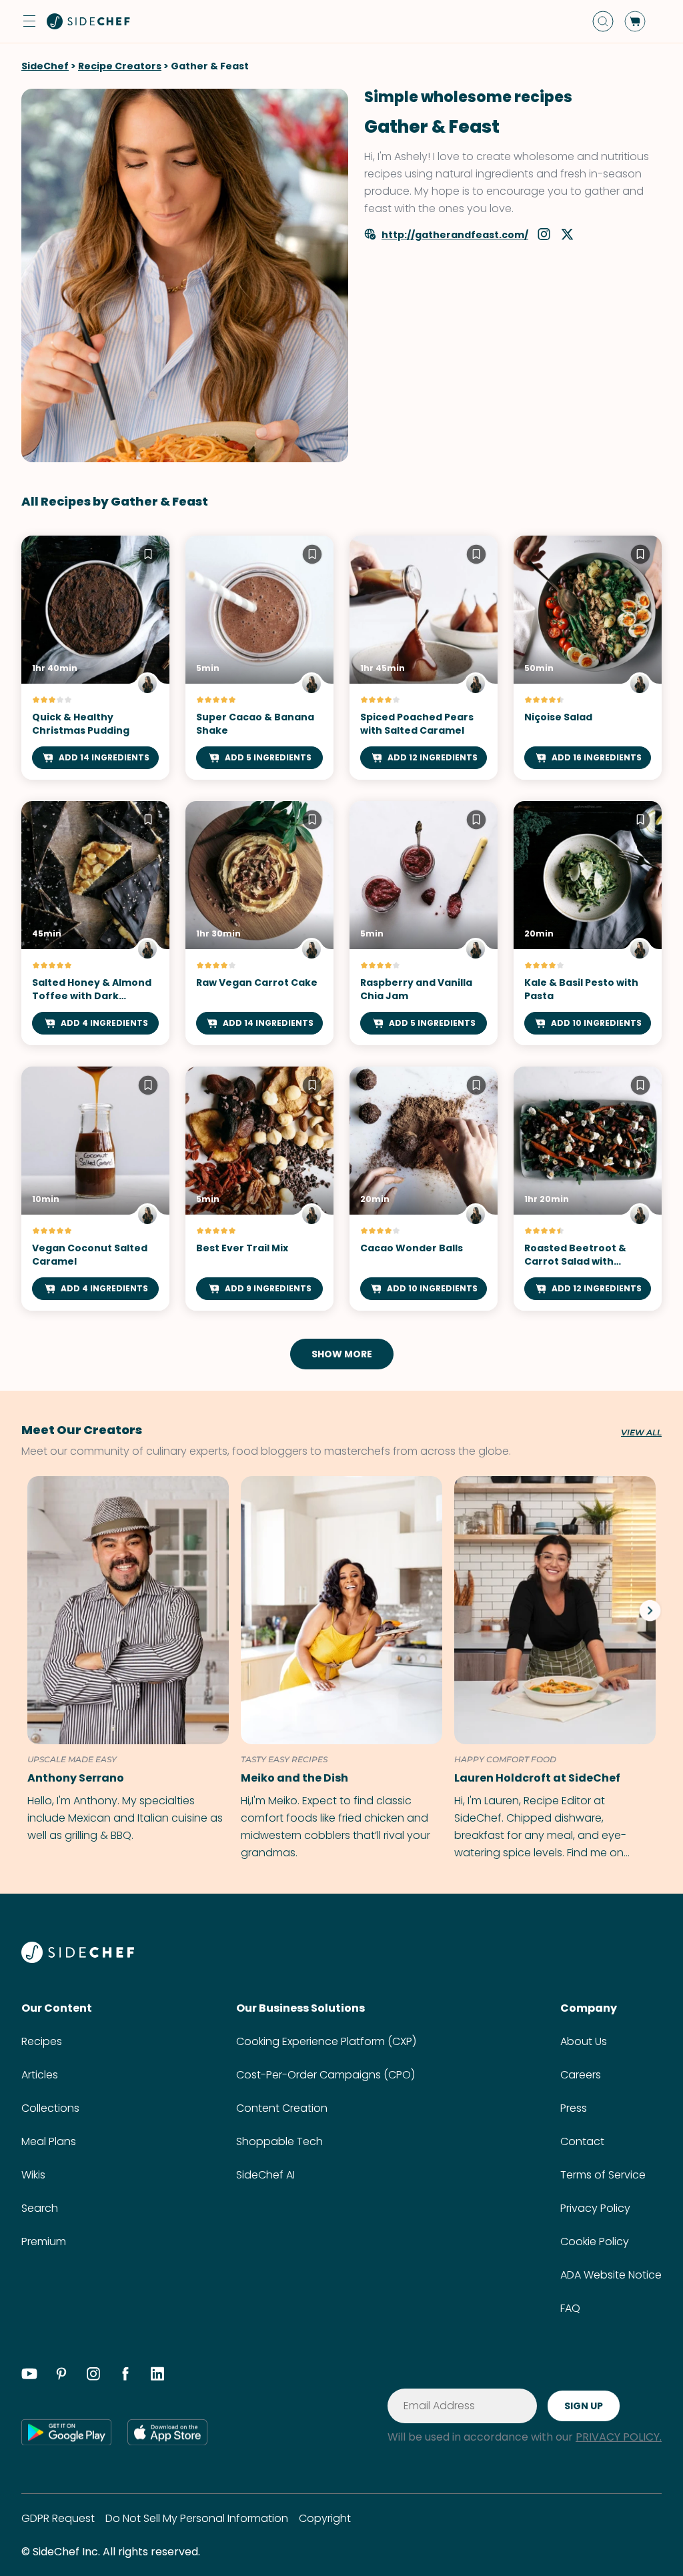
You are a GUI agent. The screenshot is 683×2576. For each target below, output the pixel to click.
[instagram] (93, 2376)
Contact (582, 2141)
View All (641, 1433)
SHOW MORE (342, 1354)
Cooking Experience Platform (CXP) (326, 2041)
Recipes (42, 2041)
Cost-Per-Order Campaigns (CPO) (325, 2075)
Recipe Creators (120, 66)
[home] (89, 21)
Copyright (325, 2518)
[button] (29, 21)
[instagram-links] (545, 236)
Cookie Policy (595, 2241)
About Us (584, 2041)
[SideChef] (78, 1959)
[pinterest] (61, 2376)
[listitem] (125, 1660)
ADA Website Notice (611, 2275)
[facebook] (125, 2376)
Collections (50, 2108)
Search (40, 2208)
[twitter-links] (567, 236)
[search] (603, 21)
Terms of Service (603, 2175)
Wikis (33, 2175)
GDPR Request (58, 2518)
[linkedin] (157, 2376)
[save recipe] (148, 556)
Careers (581, 2075)
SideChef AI (265, 2175)
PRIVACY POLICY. (619, 2437)
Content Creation (282, 2108)
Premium (44, 2241)
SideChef (45, 66)
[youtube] (29, 2376)
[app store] (167, 2432)
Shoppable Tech (279, 2141)
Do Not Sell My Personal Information (197, 2518)
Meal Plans (49, 2141)
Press (574, 2108)
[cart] (635, 21)
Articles (40, 2075)
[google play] (66, 2432)
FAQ (570, 2308)
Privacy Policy (595, 2208)
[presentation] (650, 1610)
